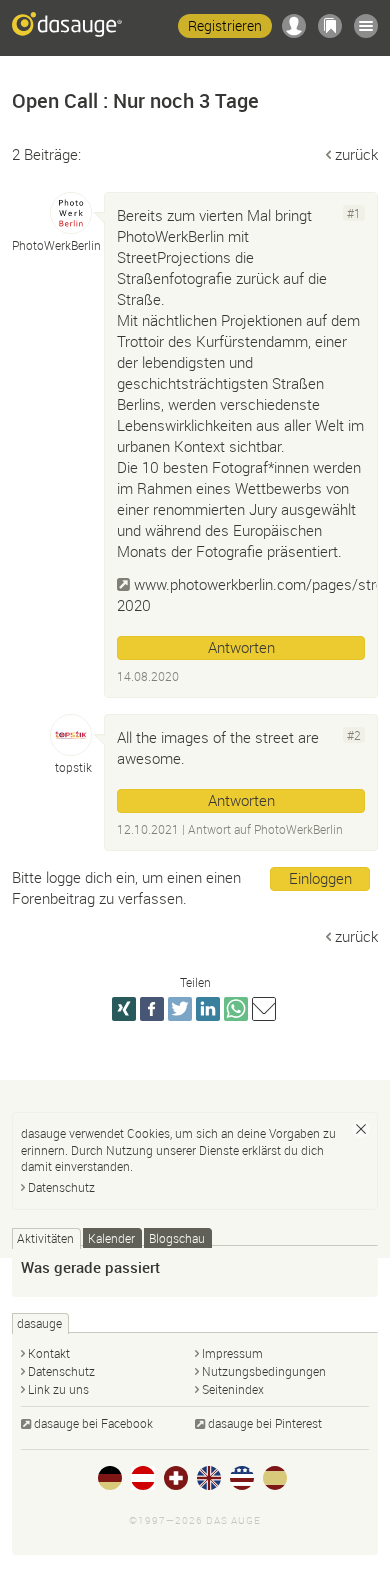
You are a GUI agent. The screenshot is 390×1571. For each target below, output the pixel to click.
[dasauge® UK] (209, 1478)
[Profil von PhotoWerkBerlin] (71, 213)
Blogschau (177, 1238)
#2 (354, 735)
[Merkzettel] (330, 26)
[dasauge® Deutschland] (110, 1478)
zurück (356, 154)
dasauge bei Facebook (93, 1423)
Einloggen (320, 878)
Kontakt (49, 1353)
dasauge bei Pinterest (265, 1423)
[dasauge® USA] (242, 1478)
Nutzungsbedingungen (264, 1371)
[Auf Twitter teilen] (180, 1009)
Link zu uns (58, 1389)
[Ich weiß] (361, 1129)
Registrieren (225, 25)
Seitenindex (233, 1389)
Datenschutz (61, 1187)
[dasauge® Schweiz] (176, 1478)
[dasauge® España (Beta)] (275, 1478)
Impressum (232, 1353)
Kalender (111, 1238)
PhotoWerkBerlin (298, 829)
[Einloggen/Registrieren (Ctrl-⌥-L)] (294, 26)
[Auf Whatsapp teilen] (236, 1009)
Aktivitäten (45, 1238)
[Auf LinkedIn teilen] (208, 1009)
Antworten (241, 647)
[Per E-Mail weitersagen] (264, 1009)
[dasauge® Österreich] (143, 1478)
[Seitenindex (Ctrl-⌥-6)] (366, 26)
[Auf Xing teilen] (124, 1009)
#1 (354, 213)
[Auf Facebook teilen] (152, 1009)
